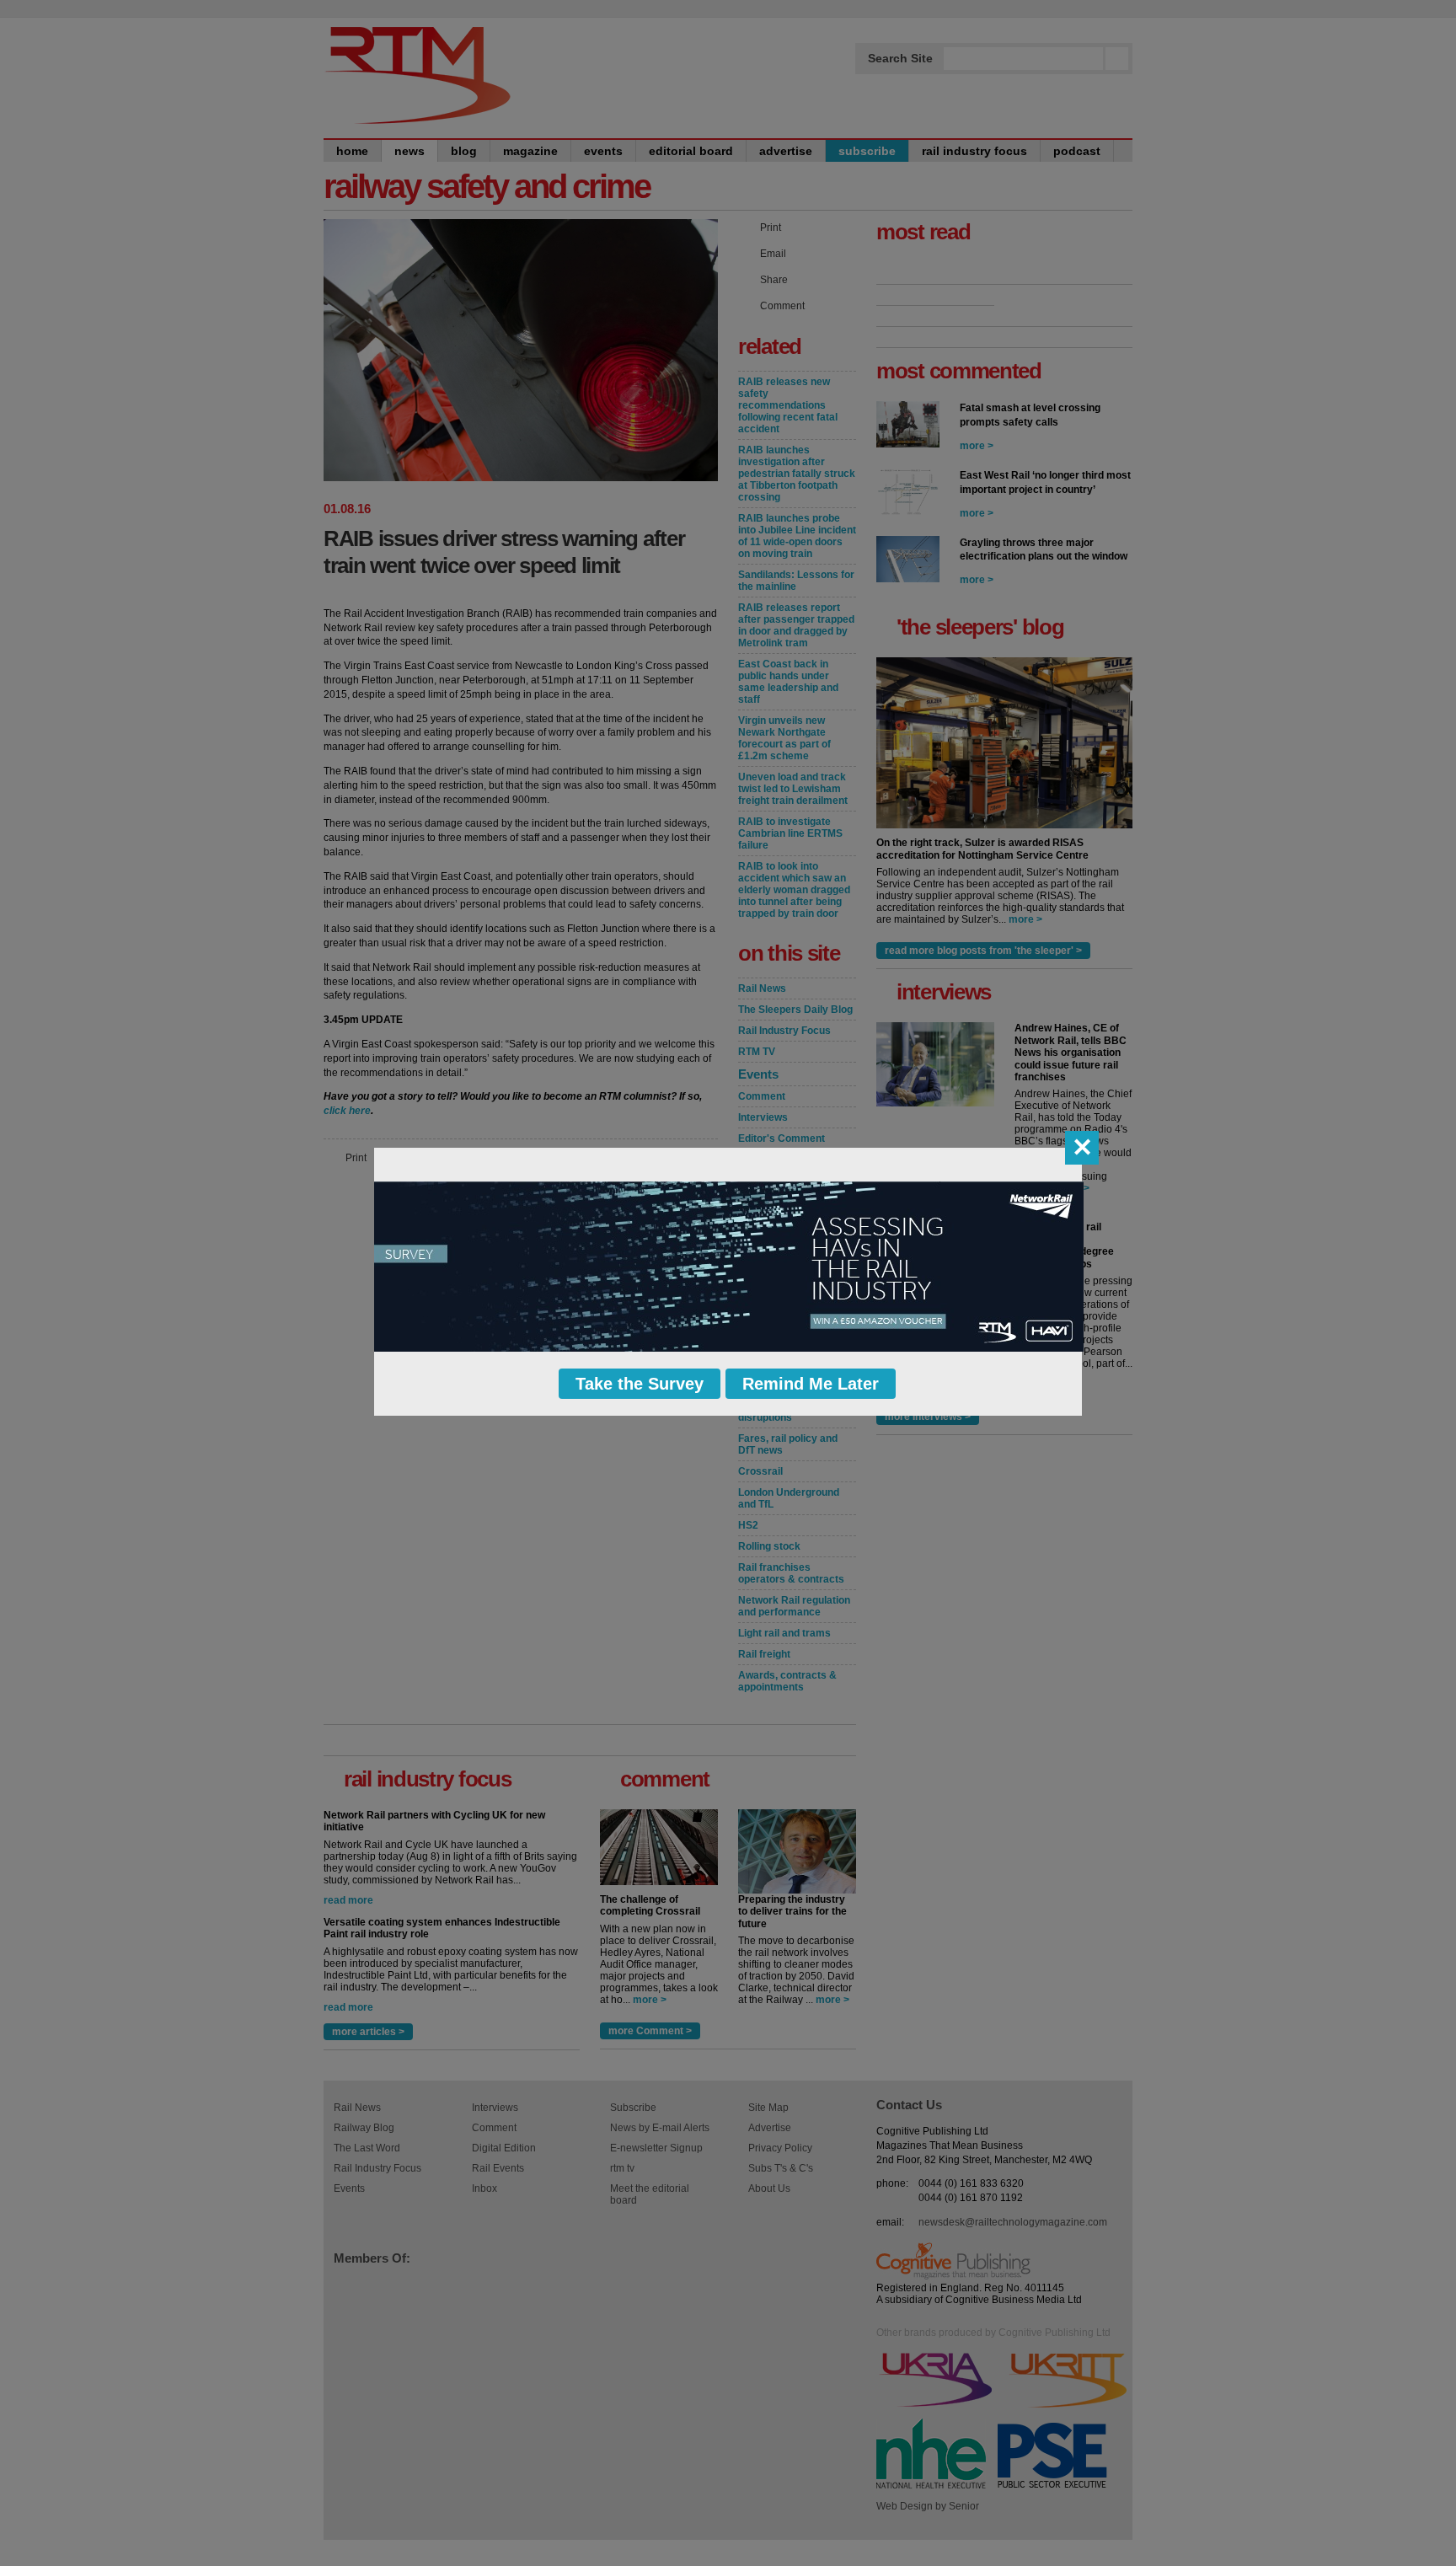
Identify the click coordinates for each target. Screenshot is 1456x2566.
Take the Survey (640, 1384)
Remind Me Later (811, 1384)
